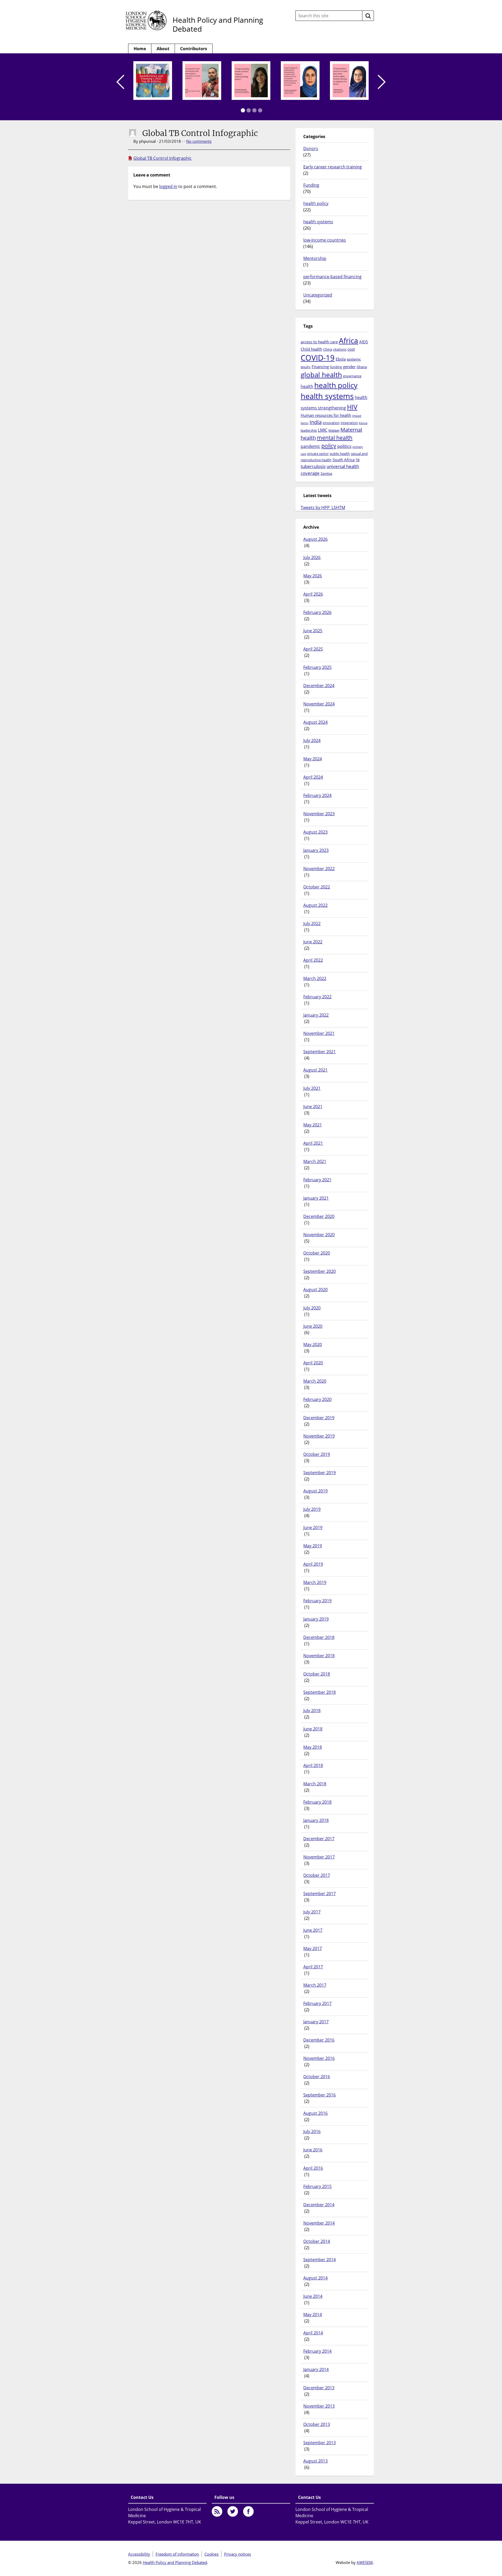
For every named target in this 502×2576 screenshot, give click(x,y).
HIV (352, 407)
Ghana (362, 367)
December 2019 (319, 1418)
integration (349, 423)
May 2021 (313, 1125)
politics (344, 446)
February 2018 (317, 1802)
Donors (311, 149)
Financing (320, 367)
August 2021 (315, 1070)
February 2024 (317, 795)
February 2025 (317, 667)
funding (336, 367)
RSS (217, 2511)
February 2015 (317, 2186)
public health (340, 454)
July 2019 (312, 1509)
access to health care (319, 342)
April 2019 (313, 1564)
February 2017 (317, 2003)
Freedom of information (177, 2554)
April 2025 (313, 649)
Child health (311, 349)
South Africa (344, 460)
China (328, 349)
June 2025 (313, 631)
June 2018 (313, 1729)
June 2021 (313, 1107)
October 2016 (317, 2077)
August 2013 (315, 2461)
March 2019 (315, 1582)
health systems (318, 222)
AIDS (364, 342)
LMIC (323, 430)
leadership (309, 430)
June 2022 (313, 942)
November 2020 (319, 1235)
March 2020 (315, 1381)
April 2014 (313, 2333)
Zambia (326, 474)
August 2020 (315, 1290)
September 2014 (320, 2260)
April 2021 (313, 1143)
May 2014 (313, 2315)
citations (340, 349)
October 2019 (317, 1454)
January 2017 (316, 2022)
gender (349, 367)
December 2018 (319, 1637)
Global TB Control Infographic (162, 158)
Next (382, 82)
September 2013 (320, 2443)
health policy (316, 203)
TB (358, 460)
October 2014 (317, 2241)
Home (140, 49)
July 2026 (312, 557)
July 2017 (312, 1912)
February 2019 (317, 1601)
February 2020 (317, 1399)
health (307, 386)
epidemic (354, 359)
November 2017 (319, 1857)
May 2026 (313, 576)
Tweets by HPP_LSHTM (323, 508)
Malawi (334, 430)
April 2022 (313, 960)
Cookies (212, 2554)
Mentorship (315, 258)
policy (329, 446)
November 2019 (319, 1436)
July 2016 (312, 2132)
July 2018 (312, 1711)
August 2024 (315, 722)
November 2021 (319, 1033)
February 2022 (317, 997)
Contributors (194, 49)
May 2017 (313, 1948)
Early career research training (333, 167)
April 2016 (313, 2168)
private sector (318, 454)
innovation (331, 423)
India (316, 422)
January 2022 (316, 1015)
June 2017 (313, 1930)
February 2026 (317, 612)
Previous (120, 82)
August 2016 (315, 2113)
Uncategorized (318, 295)
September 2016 (320, 2095)
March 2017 (315, 1985)
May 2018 (313, 1747)
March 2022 (315, 978)
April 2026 (313, 594)
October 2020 (317, 1253)
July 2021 (312, 1088)
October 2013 (317, 2424)
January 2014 (316, 2369)
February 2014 (317, 2351)
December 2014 (319, 2205)
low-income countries (325, 240)
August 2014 (315, 2278)
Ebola (341, 359)
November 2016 (319, 2058)
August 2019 (315, 1491)
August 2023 (315, 832)
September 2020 (320, 1271)
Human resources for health (326, 415)
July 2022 (312, 924)
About (163, 49)
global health (321, 375)
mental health (335, 438)
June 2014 (313, 2296)
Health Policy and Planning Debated (218, 24)
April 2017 (313, 1967)
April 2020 (313, 1363)
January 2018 (316, 1820)
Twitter (233, 2511)
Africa (349, 340)
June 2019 (313, 1528)
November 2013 (319, 2406)
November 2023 (319, 814)
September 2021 (320, 1052)
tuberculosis (313, 466)
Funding (311, 185)
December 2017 (319, 1839)
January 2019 (316, 1619)
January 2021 (316, 1198)
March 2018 (315, 1784)
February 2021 (317, 1180)
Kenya (363, 423)
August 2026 (315, 539)
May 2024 (313, 759)
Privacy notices (238, 2554)
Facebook (248, 2511)
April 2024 (313, 777)
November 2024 (319, 704)
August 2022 (315, 905)
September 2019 (320, 1473)
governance (352, 376)
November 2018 (319, 1656)
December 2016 (319, 2040)
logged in (168, 186)
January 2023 (316, 850)
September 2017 (320, 1894)
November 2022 (319, 869)
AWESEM (365, 2562)
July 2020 (312, 1308)
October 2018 (317, 1674)
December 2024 (319, 686)
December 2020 (319, 1216)
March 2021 (315, 1161)
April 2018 (313, 1765)
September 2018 (320, 1692)
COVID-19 (318, 358)
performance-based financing (332, 277)
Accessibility (139, 2554)
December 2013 (319, 2388)
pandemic (310, 446)
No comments (199, 141)
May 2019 (313, 1546)
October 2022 (317, 887)
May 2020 (313, 1344)
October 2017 (317, 1875)
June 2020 (313, 1326)
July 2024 (312, 740)
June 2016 (313, 2150)
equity (306, 367)
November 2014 (319, 2223)
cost (351, 349)
